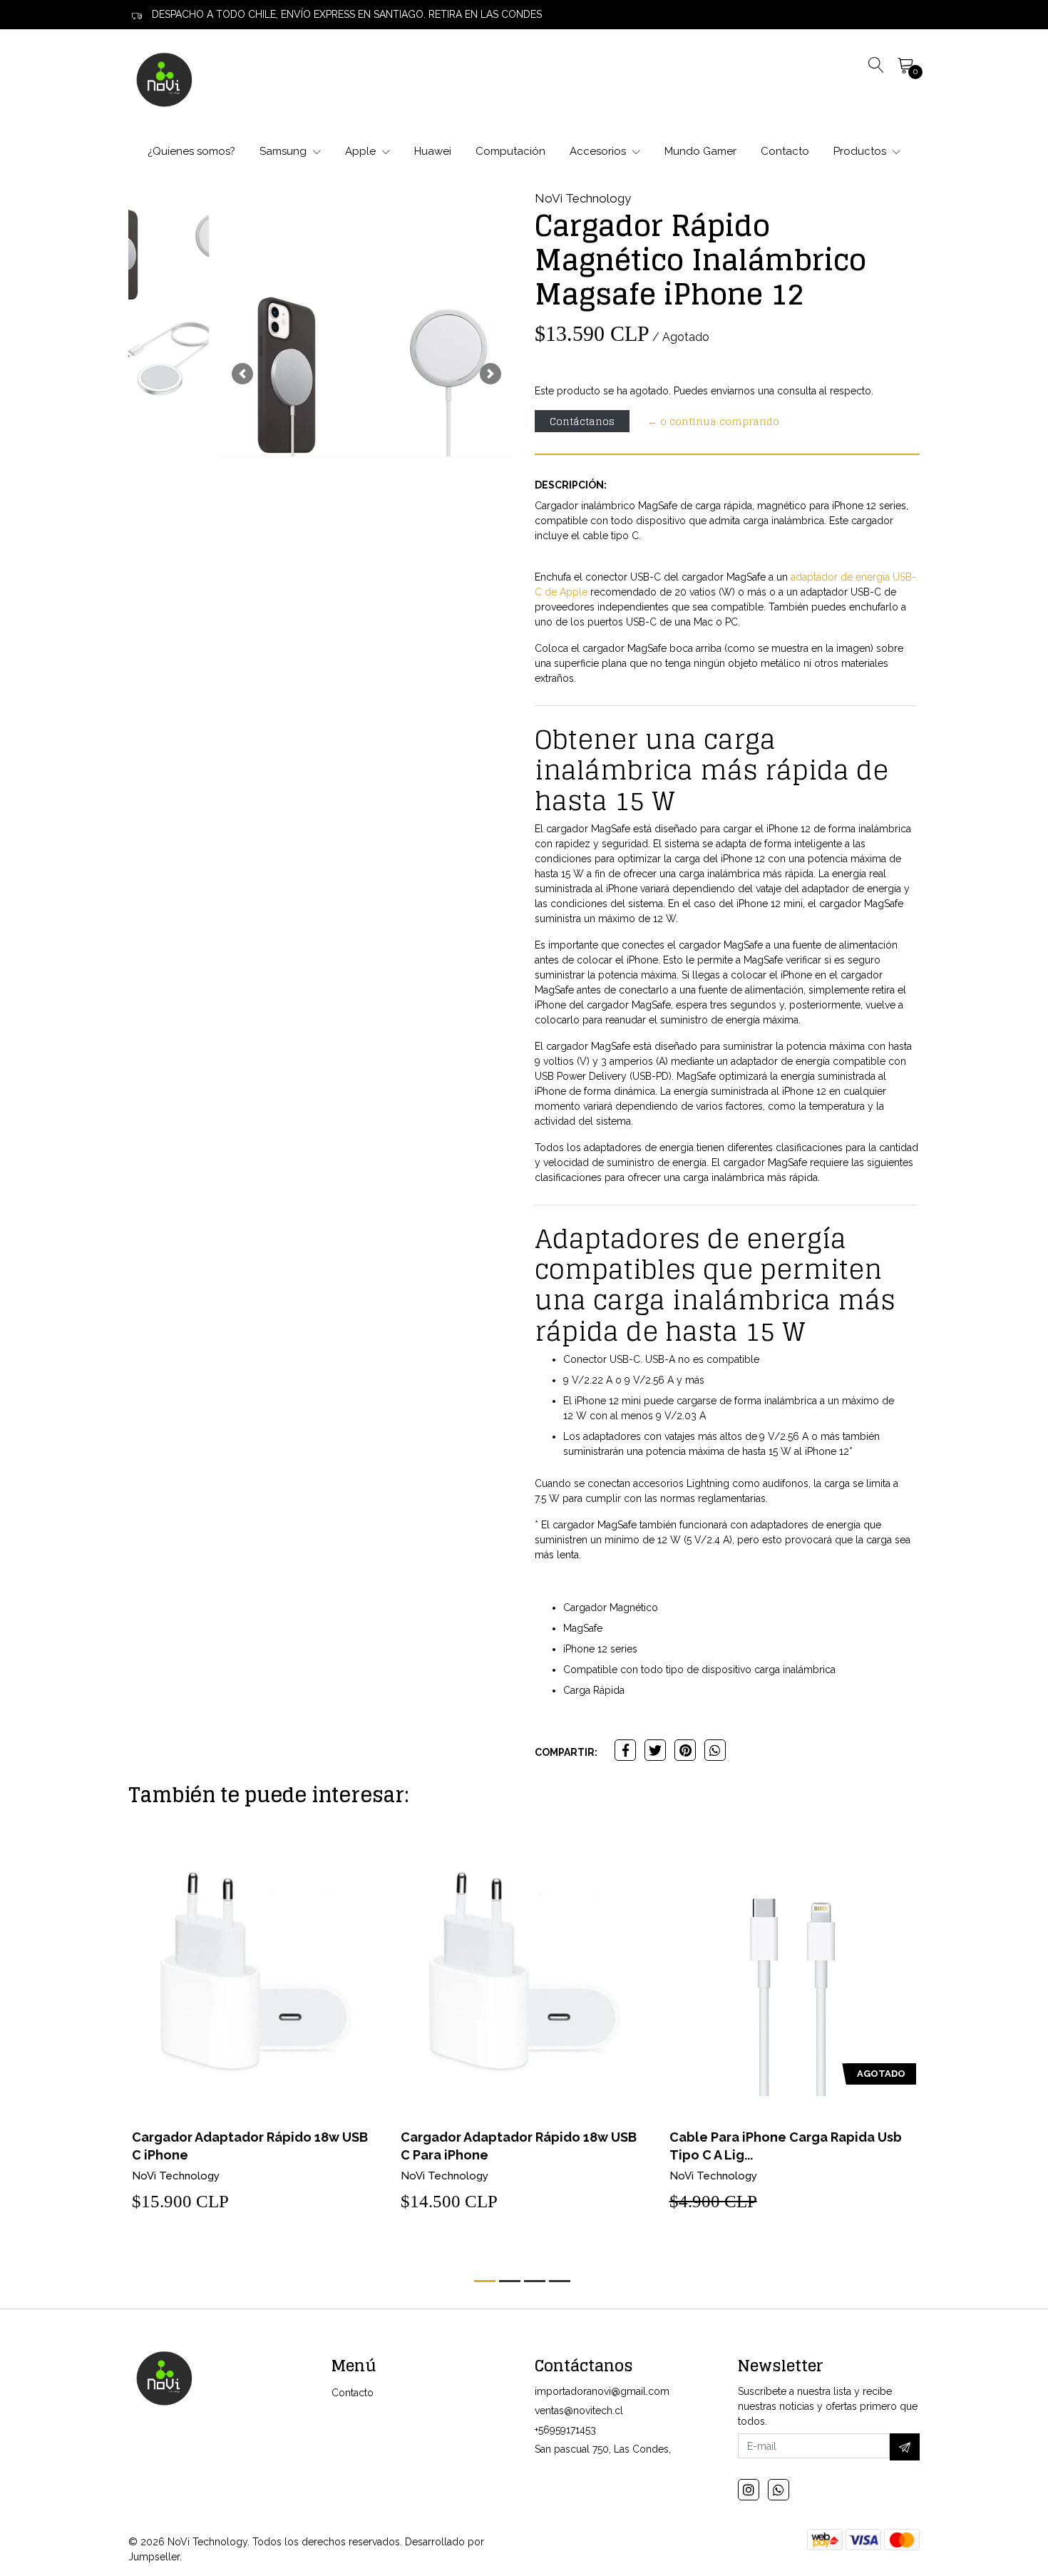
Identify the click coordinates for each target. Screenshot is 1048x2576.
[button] (242, 374)
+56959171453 (565, 2430)
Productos (861, 151)
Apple (362, 151)
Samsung (284, 151)
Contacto (785, 151)
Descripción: (571, 485)
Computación (510, 151)
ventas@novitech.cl (579, 2411)
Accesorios (599, 151)
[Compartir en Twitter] (655, 1750)
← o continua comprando (713, 421)
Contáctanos (582, 421)
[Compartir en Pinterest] (685, 1750)
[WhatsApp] (779, 2490)
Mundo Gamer (700, 151)
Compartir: (566, 1752)
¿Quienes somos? (191, 151)
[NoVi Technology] (164, 79)
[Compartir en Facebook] (625, 1750)
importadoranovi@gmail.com (602, 2391)
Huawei (433, 151)
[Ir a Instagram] (749, 2490)
